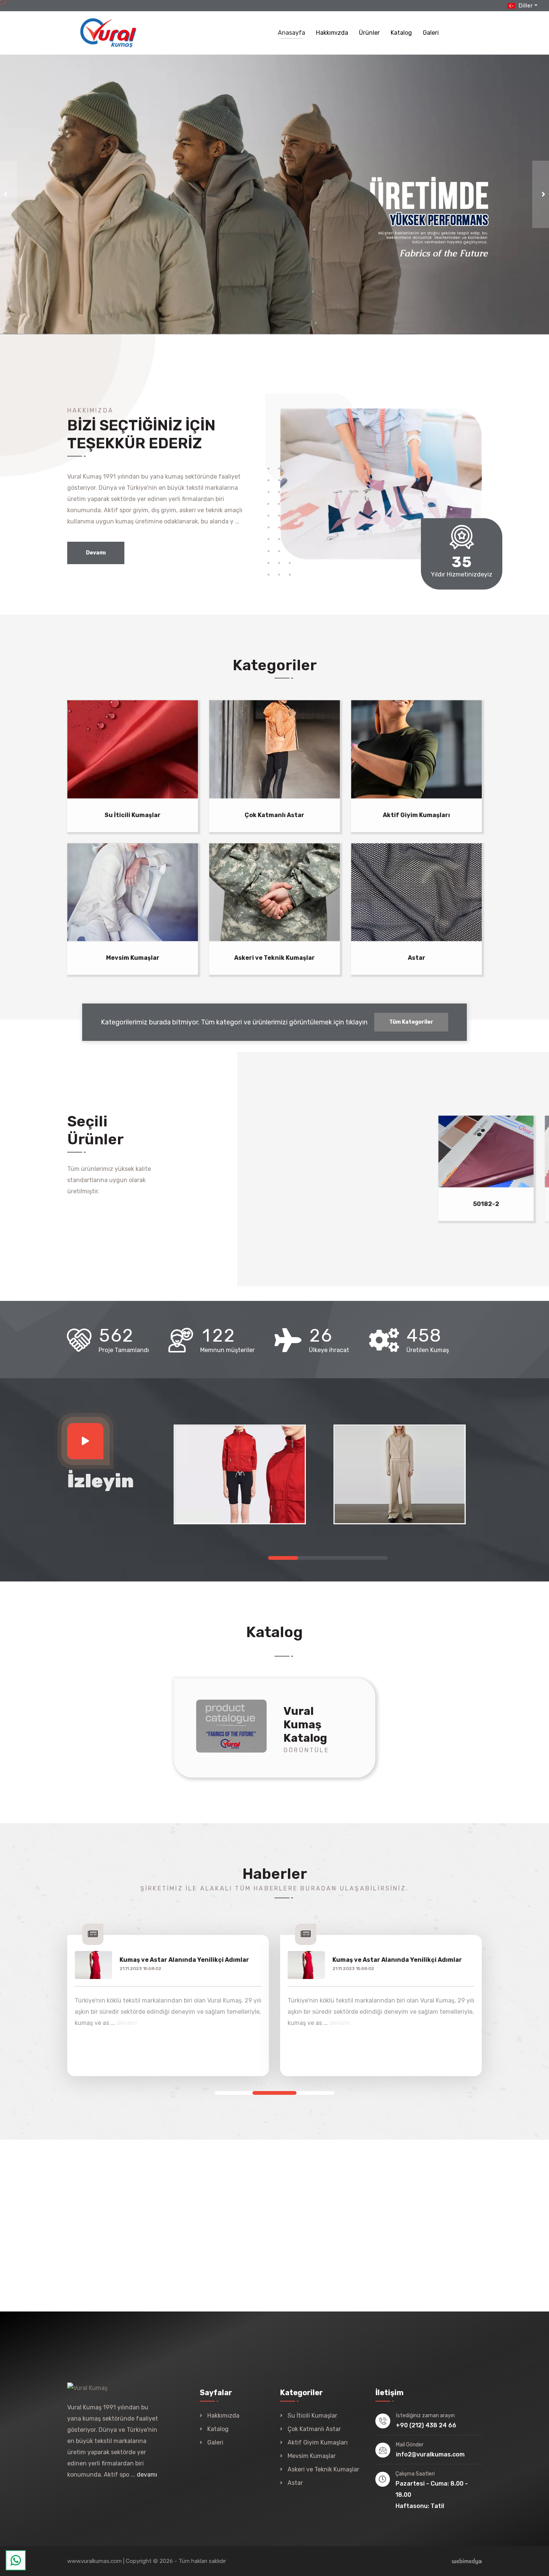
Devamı (96, 553)
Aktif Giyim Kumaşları (416, 815)
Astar (417, 958)
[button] (283, 1558)
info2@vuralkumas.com (430, 2454)
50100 (434, 1204)
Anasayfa (291, 33)
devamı (127, 2023)
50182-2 (328, 1204)
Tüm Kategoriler (411, 1022)
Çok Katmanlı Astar (274, 815)
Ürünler (369, 33)
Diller (525, 6)
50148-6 (221, 1204)
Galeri (431, 33)
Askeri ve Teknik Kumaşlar (274, 958)
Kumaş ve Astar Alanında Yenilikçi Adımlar (184, 1960)
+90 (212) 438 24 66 (426, 2425)
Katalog (401, 33)
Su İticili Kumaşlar (133, 815)
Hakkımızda (332, 33)
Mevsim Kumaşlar (133, 958)
